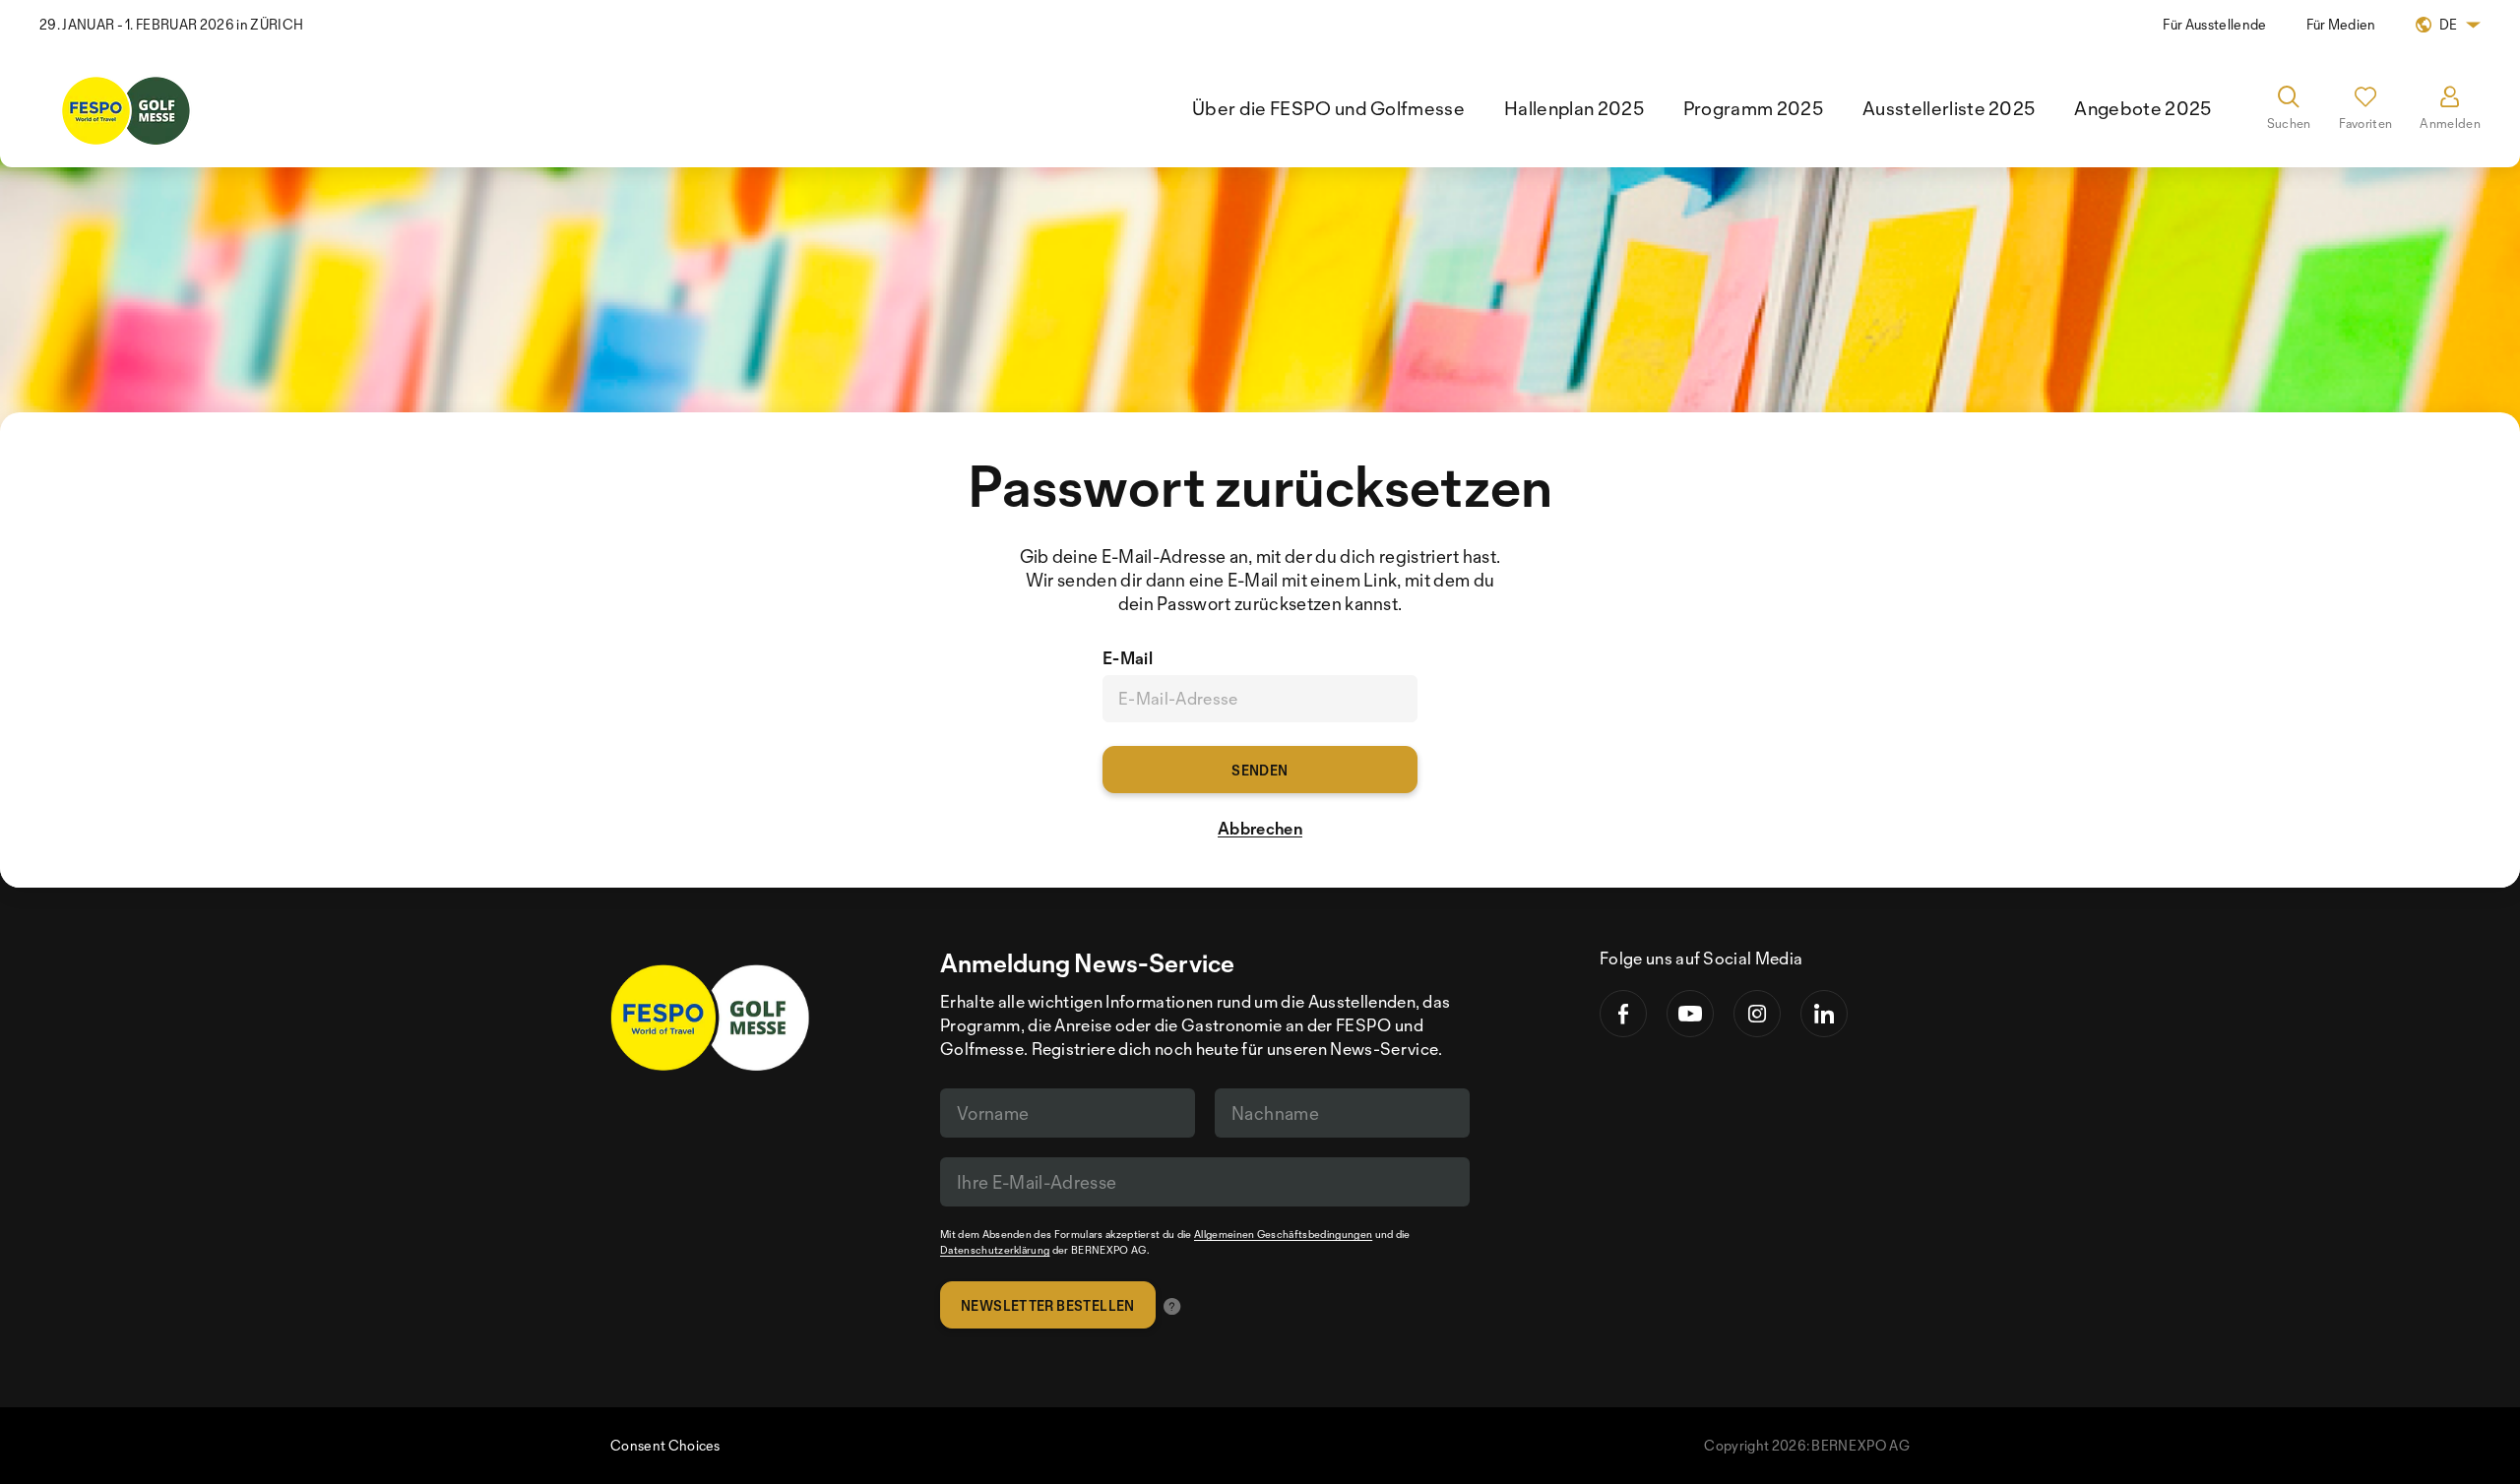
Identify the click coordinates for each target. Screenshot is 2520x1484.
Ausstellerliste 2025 (1949, 108)
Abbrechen (1260, 828)
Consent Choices (665, 1445)
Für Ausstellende (2214, 24)
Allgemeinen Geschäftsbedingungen (1283, 1234)
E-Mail (1128, 658)
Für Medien (2341, 24)
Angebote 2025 (2142, 108)
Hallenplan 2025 (1574, 108)
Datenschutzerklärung (995, 1250)
